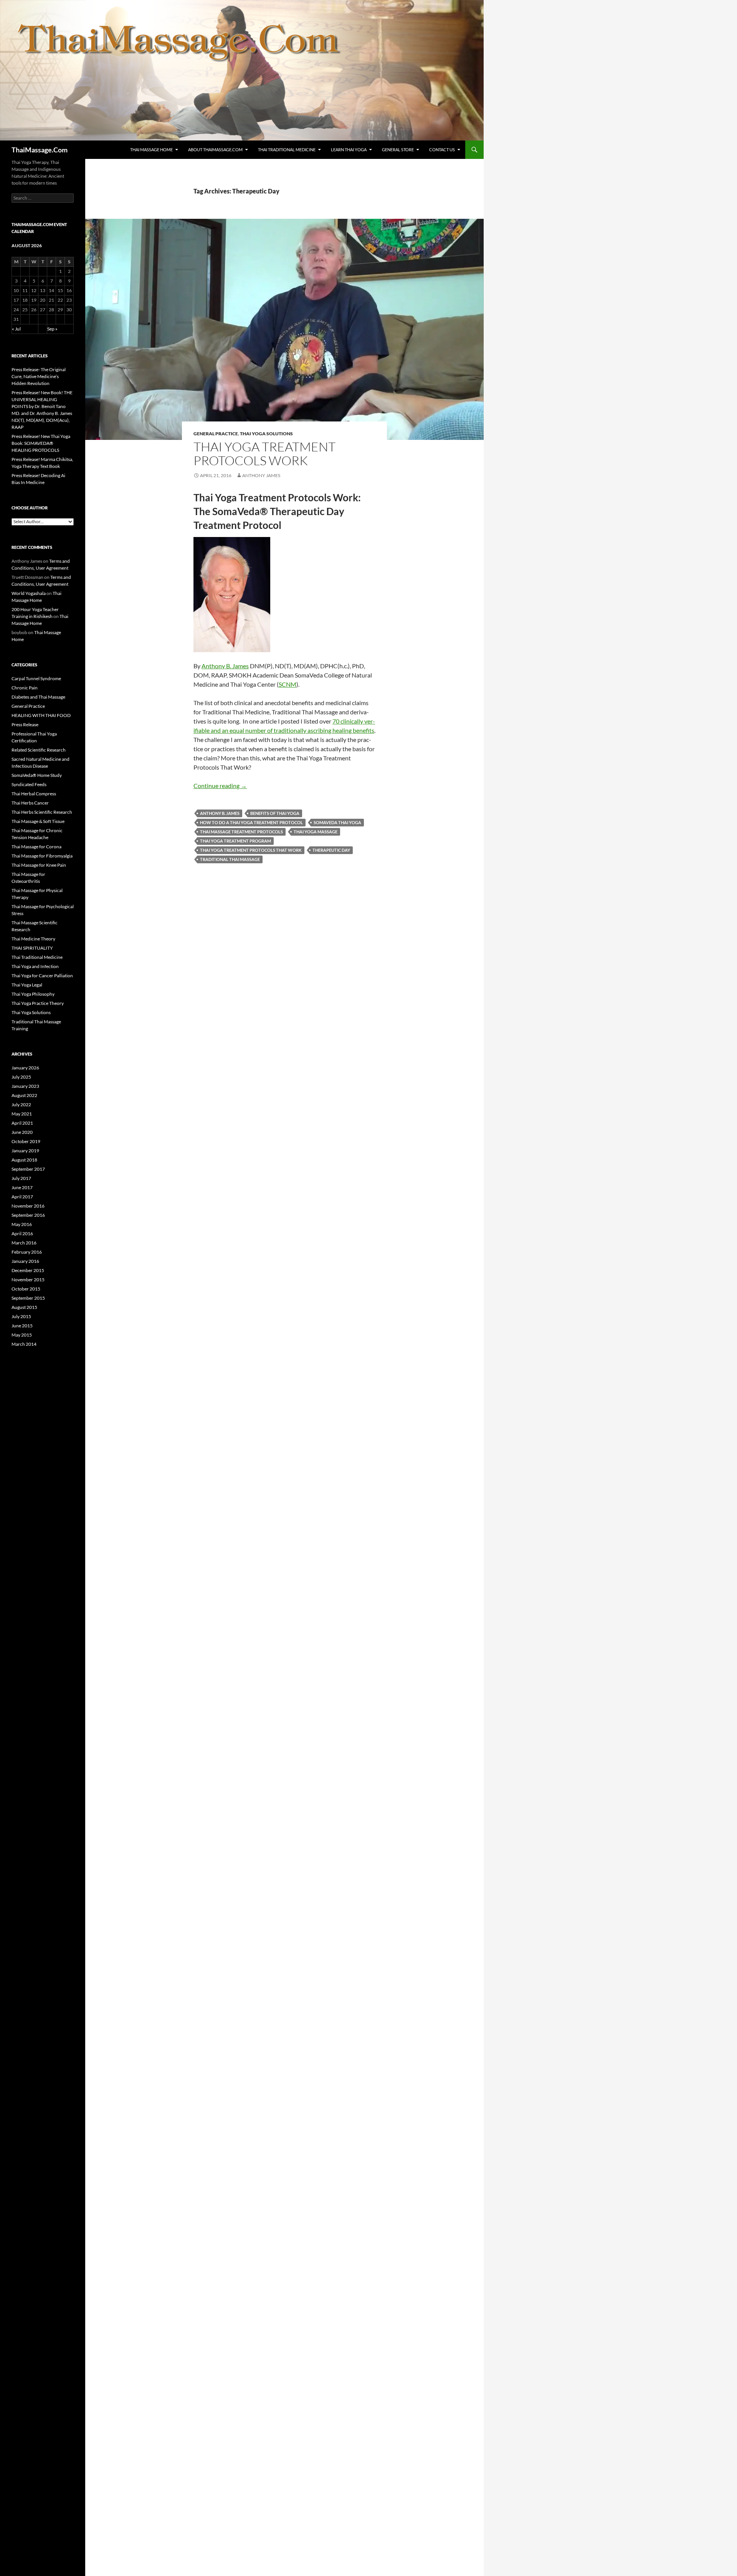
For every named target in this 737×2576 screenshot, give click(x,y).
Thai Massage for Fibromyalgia (42, 856)
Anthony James (261, 475)
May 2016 (22, 1224)
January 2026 (25, 1068)
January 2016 (25, 1261)
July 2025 (21, 1077)
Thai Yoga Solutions (266, 434)
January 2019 (25, 1151)
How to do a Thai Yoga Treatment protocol (251, 822)
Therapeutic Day (331, 850)
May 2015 (22, 1335)
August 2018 (24, 1160)
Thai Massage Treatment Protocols (241, 832)
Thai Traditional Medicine (287, 150)
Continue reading (220, 786)
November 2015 (28, 1280)
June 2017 (22, 1187)
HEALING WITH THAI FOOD (41, 715)
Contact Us (442, 150)
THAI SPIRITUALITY (32, 948)
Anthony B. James (225, 666)
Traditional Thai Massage (230, 859)
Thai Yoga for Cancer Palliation (42, 976)
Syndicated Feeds (29, 784)
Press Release (25, 725)
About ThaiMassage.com (215, 150)
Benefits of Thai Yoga (275, 813)
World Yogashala (29, 593)
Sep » (52, 329)
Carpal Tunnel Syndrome (36, 678)
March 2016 (24, 1243)
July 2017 (21, 1178)
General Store (398, 150)
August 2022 (24, 1095)
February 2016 (27, 1252)
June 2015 (22, 1326)
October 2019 (26, 1141)
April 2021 (22, 1123)
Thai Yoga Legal (27, 985)
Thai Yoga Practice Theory (38, 1003)
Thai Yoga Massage (316, 832)
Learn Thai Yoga (349, 150)
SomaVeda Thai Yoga (337, 822)
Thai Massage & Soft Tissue (38, 821)
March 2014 (24, 1344)
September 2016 (28, 1215)
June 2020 (22, 1132)
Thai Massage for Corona (36, 847)
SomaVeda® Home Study (37, 775)
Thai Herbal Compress (34, 794)
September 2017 (28, 1169)
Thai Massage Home (151, 150)
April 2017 (22, 1197)
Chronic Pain (25, 688)
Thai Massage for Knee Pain (39, 865)
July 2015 (21, 1316)
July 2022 (21, 1105)
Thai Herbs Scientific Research (42, 812)
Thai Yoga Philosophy (33, 994)
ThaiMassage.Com (40, 150)
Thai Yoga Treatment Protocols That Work (251, 850)
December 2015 (28, 1270)
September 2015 (28, 1298)
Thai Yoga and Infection (35, 966)
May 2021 (22, 1114)
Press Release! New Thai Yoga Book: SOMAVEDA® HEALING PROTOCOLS (41, 443)
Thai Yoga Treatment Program (235, 841)
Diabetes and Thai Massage (38, 697)
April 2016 (22, 1233)
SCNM (288, 684)
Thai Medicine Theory (33, 939)
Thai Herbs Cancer (30, 803)
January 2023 (25, 1086)
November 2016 (28, 1206)
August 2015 (24, 1307)
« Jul (16, 329)
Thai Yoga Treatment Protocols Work (264, 454)
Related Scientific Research (39, 750)
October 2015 (26, 1289)
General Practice (216, 434)
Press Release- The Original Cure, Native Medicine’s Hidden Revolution (39, 376)
